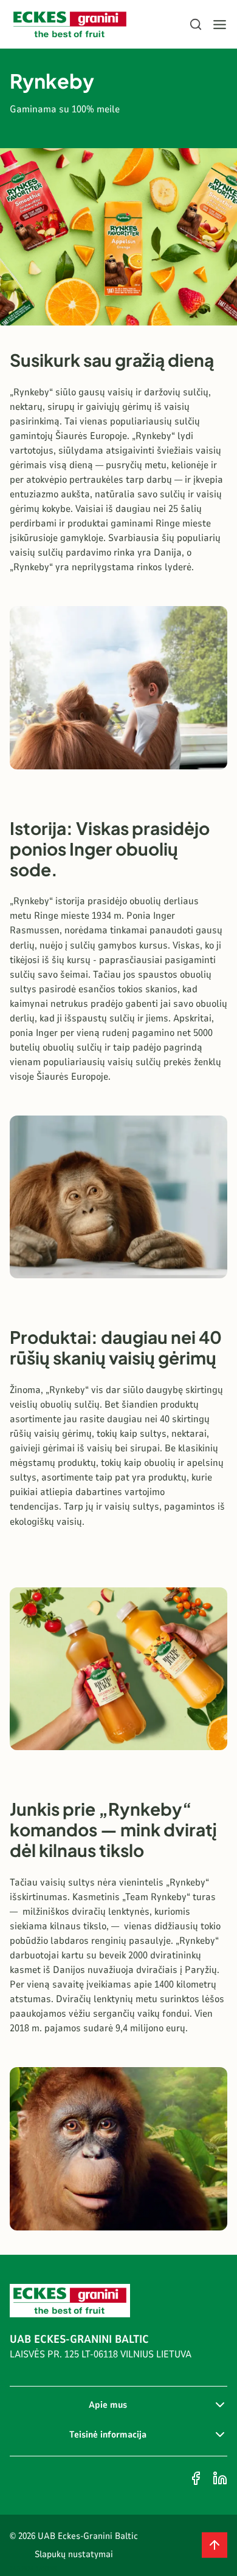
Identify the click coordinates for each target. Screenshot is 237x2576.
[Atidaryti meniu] (220, 25)
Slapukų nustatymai (74, 2554)
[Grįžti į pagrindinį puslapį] (70, 25)
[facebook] (196, 2478)
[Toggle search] (196, 24)
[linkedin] (220, 2478)
